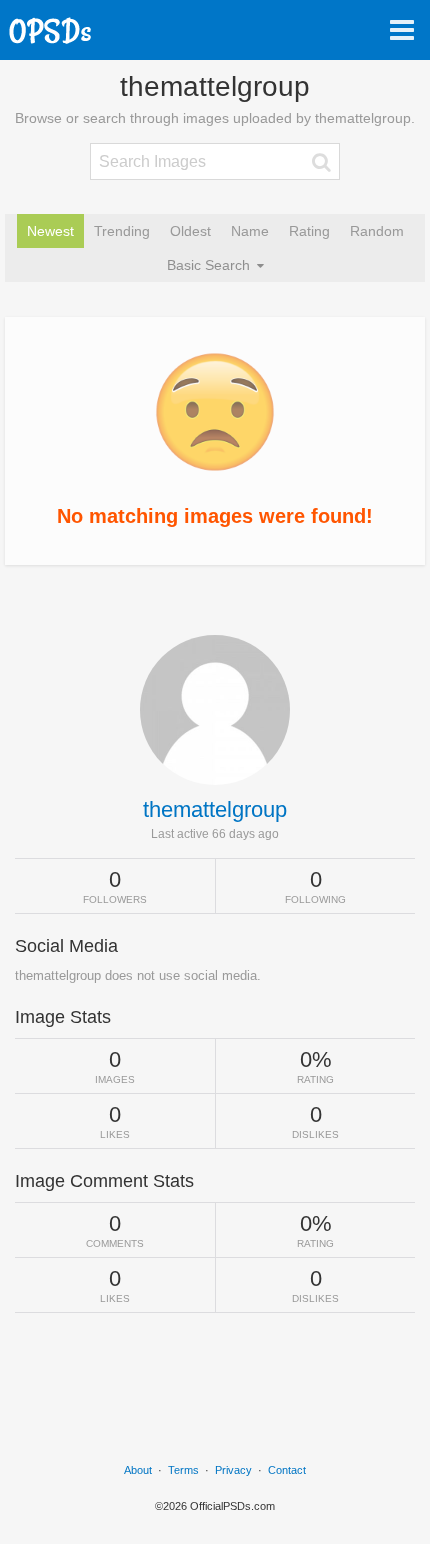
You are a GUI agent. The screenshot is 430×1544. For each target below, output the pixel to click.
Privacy (233, 1470)
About (138, 1470)
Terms (183, 1470)
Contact (287, 1470)
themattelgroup (215, 809)
